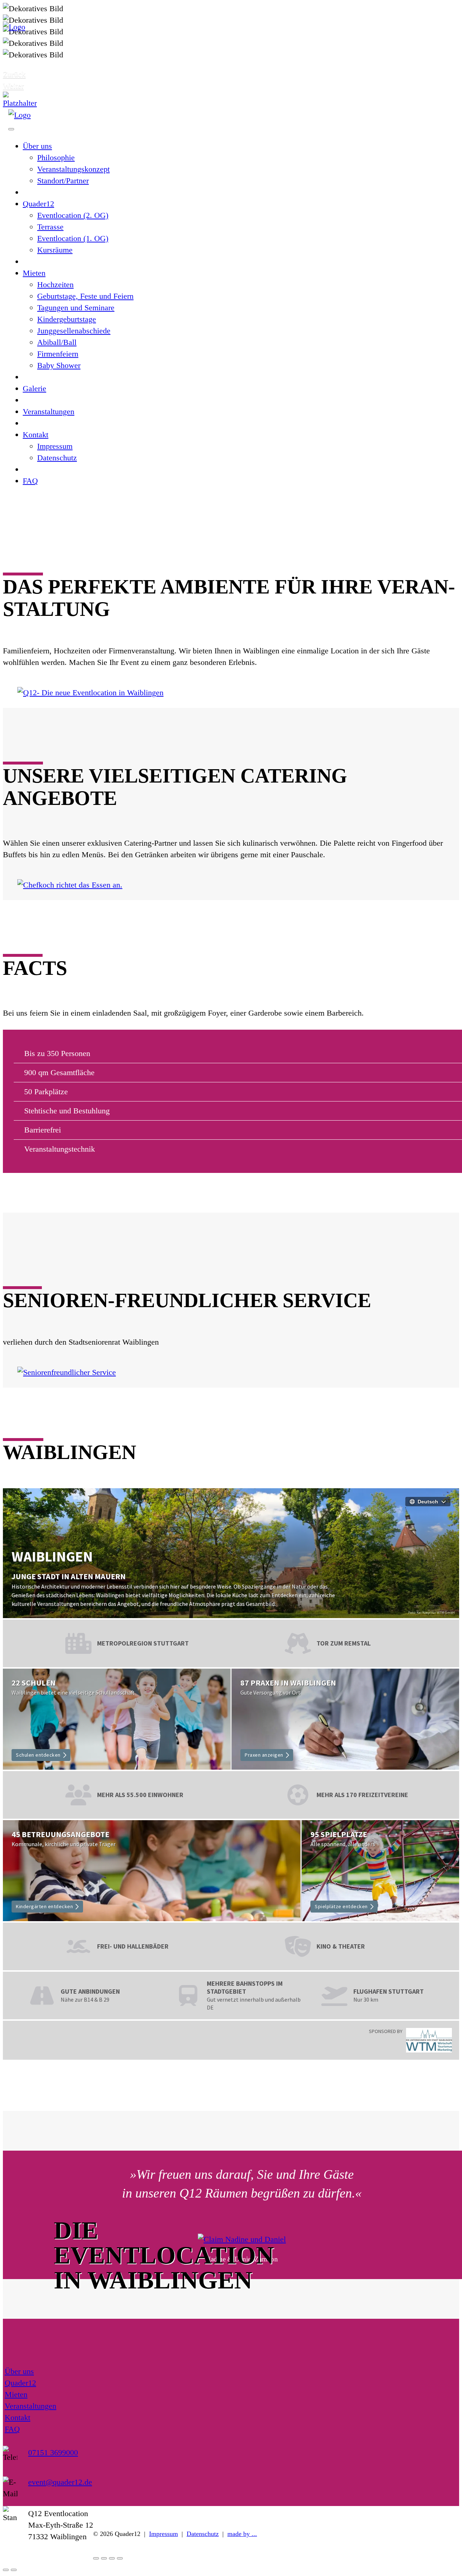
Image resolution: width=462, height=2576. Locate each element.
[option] (231, 43)
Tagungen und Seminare (76, 308)
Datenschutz (57, 458)
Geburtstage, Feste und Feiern (85, 296)
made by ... (242, 2534)
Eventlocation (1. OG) (73, 238)
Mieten (34, 273)
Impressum (55, 446)
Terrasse (50, 227)
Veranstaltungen (49, 411)
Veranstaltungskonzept (73, 169)
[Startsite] (14, 27)
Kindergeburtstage (67, 319)
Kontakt (36, 435)
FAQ (30, 481)
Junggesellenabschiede (74, 331)
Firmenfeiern (58, 354)
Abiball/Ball (57, 342)
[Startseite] (20, 103)
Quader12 (38, 204)
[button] (26, 74)
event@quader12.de (60, 2482)
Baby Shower (59, 365)
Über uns (37, 146)
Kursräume (55, 250)
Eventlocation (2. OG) (73, 215)
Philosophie (56, 157)
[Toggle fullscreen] (112, 2558)
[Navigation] (11, 129)
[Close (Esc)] (96, 2558)
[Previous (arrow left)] (6, 2570)
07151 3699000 (53, 2452)
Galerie (34, 388)
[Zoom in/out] (120, 2558)
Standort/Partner (63, 181)
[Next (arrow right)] (14, 2570)
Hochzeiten (55, 284)
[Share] (104, 2558)
